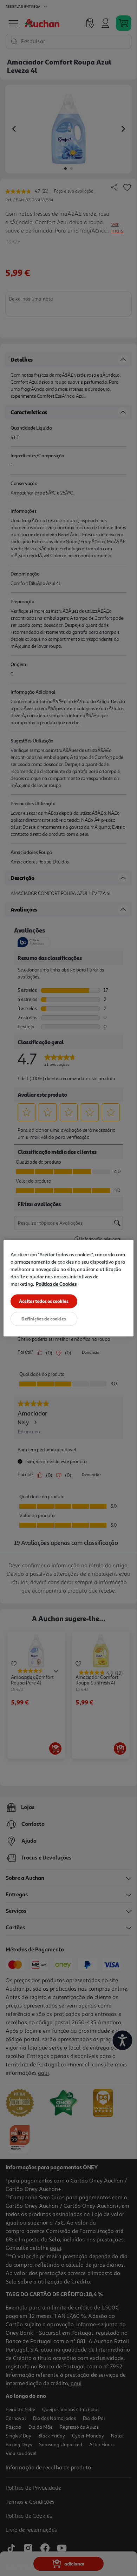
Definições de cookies (44, 1318)
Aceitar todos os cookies (44, 1301)
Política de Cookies (56, 1283)
